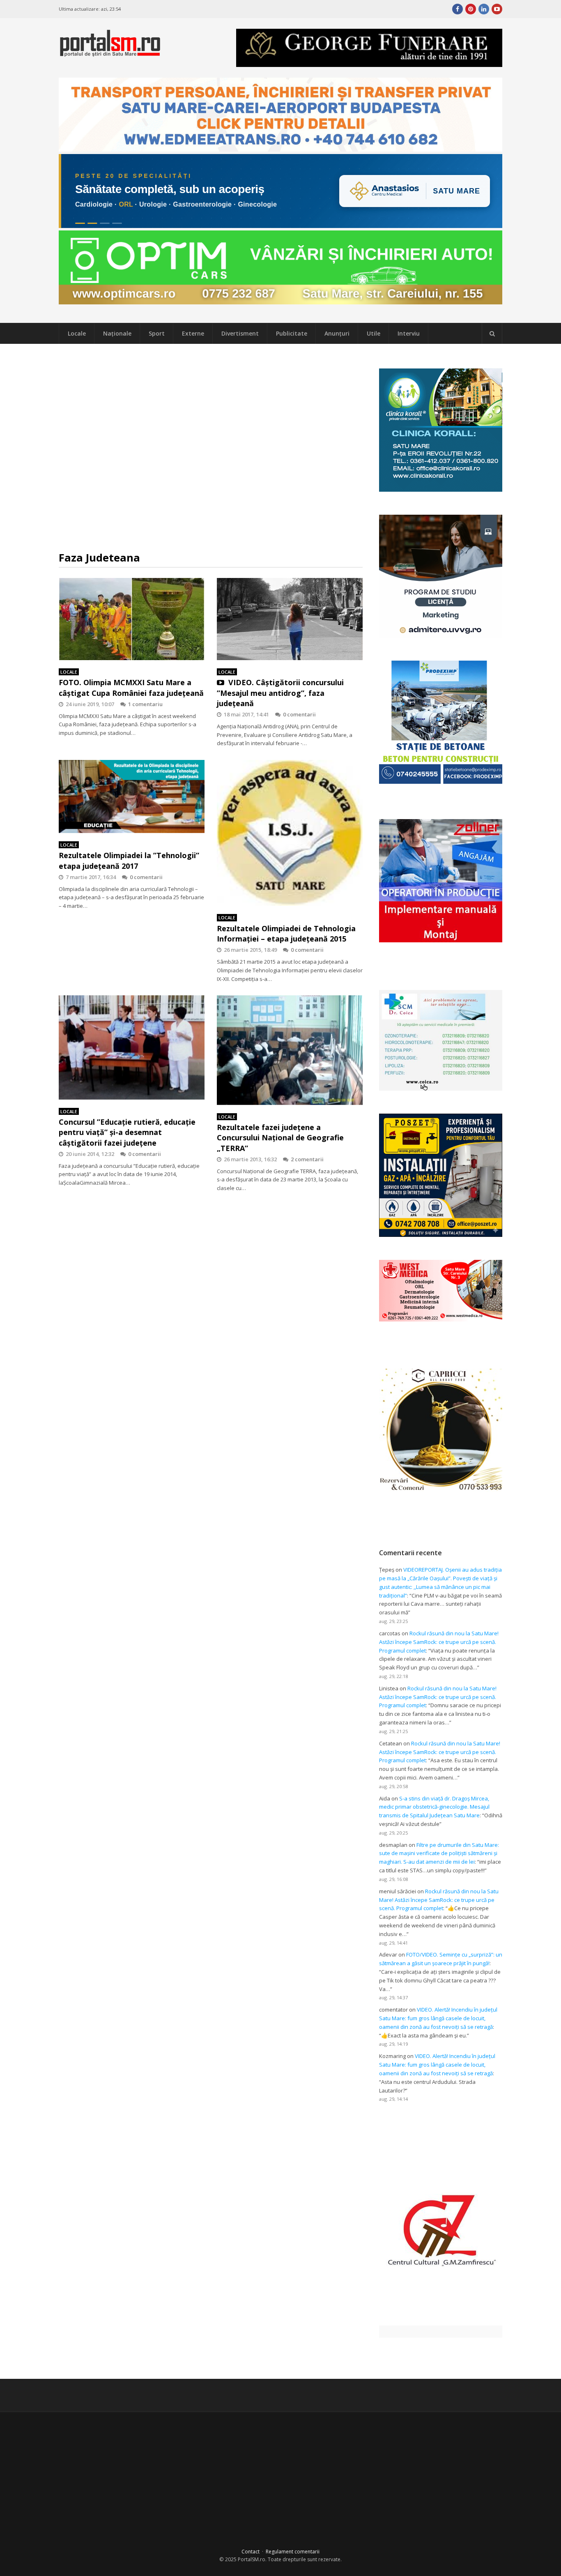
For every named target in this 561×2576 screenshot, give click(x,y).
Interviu (409, 333)
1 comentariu (145, 704)
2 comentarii (307, 1159)
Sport (157, 333)
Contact (251, 2552)
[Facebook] (458, 9)
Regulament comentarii (293, 2552)
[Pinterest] (471, 9)
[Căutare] (492, 334)
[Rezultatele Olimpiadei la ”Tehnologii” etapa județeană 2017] (132, 797)
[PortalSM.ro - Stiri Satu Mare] (110, 53)
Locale (77, 333)
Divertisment (240, 333)
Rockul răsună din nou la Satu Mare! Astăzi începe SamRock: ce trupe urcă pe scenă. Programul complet (439, 1642)
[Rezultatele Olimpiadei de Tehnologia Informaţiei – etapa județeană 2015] (290, 833)
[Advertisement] (211, 447)
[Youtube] (497, 9)
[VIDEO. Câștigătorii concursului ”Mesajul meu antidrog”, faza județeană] (290, 619)
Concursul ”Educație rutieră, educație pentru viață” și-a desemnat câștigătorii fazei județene (127, 1132)
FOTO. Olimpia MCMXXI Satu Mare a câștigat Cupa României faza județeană (131, 687)
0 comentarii (299, 714)
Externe (193, 333)
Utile (374, 333)
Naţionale (117, 333)
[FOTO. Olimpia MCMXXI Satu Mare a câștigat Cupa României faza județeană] (132, 619)
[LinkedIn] (484, 9)
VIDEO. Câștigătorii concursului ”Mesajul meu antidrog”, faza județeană (280, 693)
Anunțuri (337, 333)
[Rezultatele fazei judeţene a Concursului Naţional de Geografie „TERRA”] (290, 1050)
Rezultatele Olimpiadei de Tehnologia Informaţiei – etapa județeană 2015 (286, 933)
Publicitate (292, 333)
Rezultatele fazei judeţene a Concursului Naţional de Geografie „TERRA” (280, 1137)
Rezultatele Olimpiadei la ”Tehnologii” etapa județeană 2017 (129, 860)
